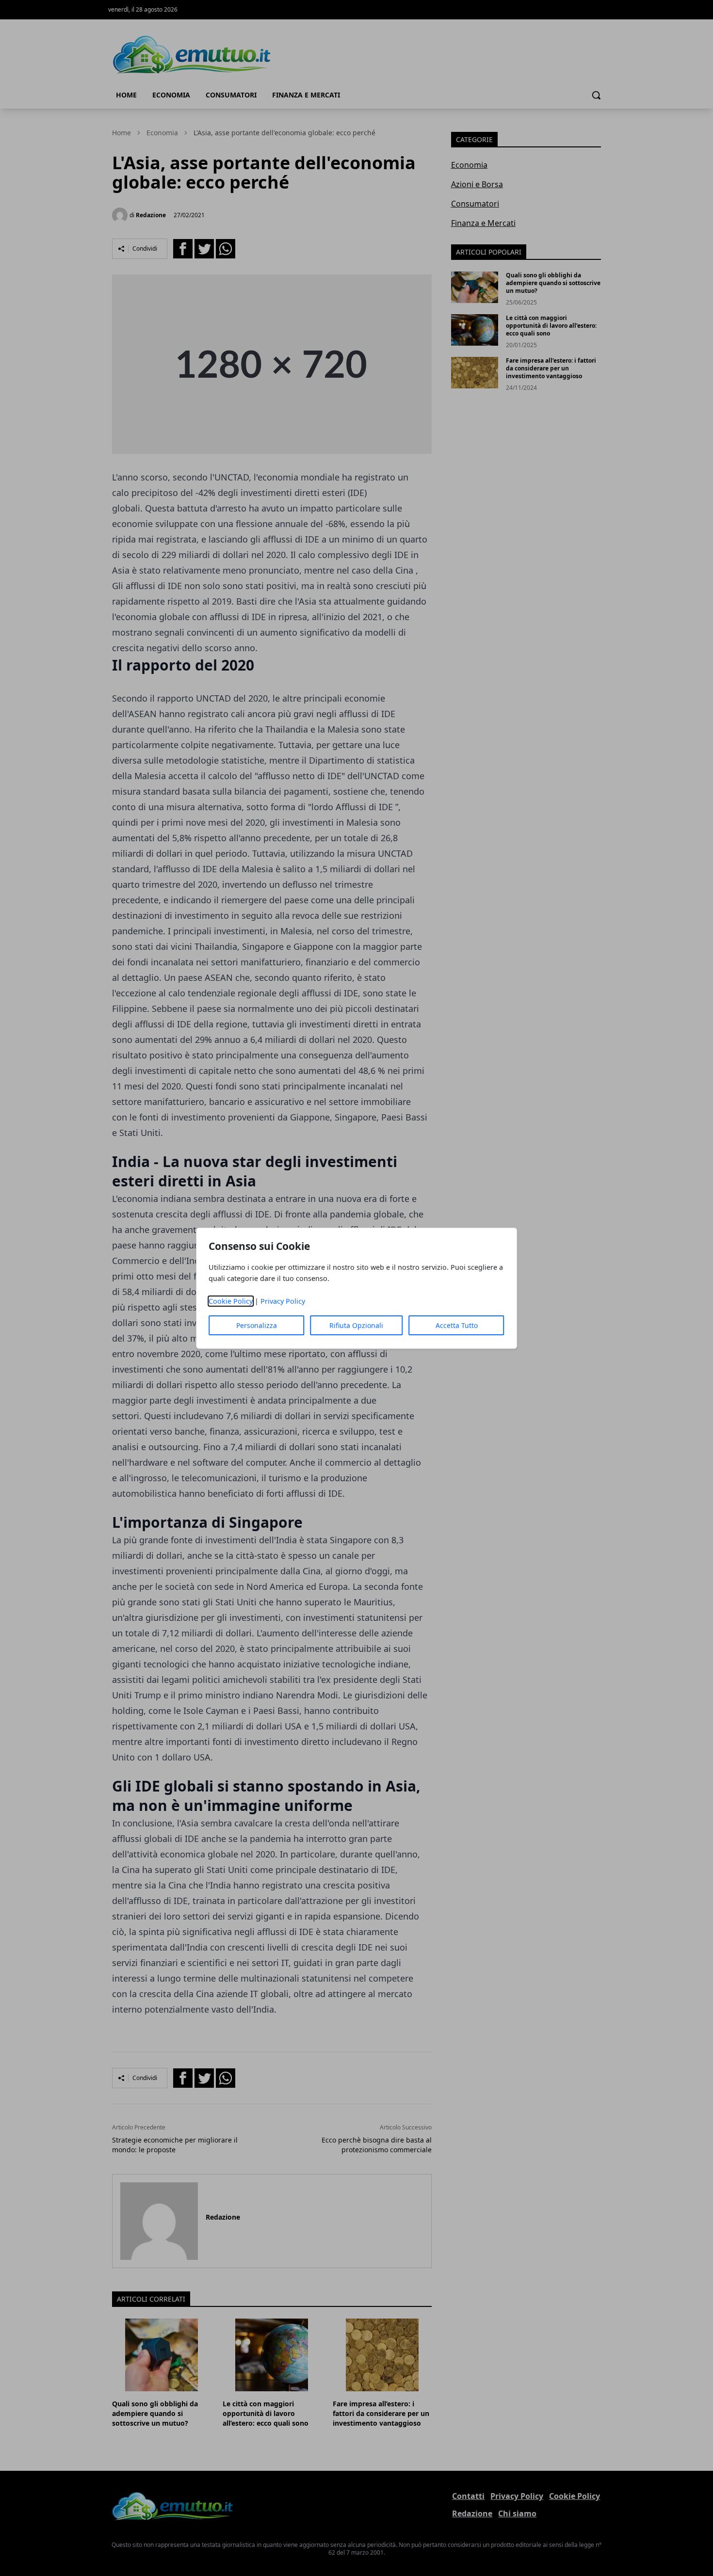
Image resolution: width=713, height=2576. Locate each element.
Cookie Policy (231, 1301)
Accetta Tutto (457, 1325)
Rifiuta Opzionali (356, 1325)
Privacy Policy (283, 1301)
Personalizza (257, 1325)
